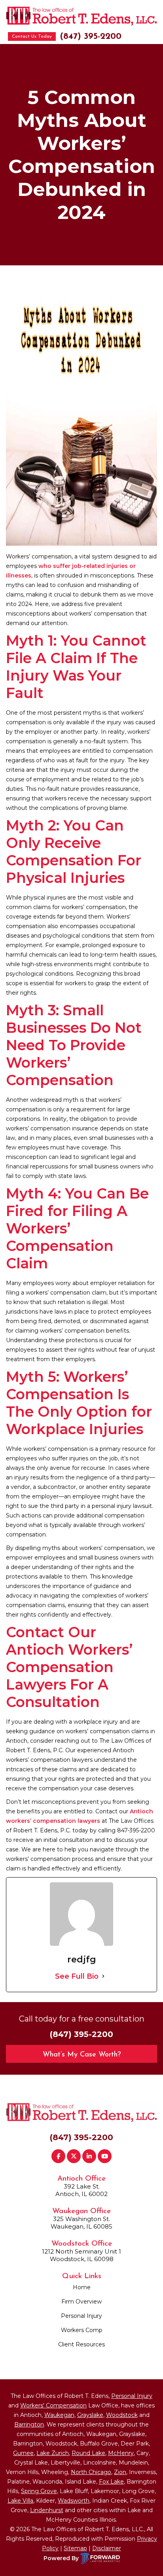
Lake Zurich (53, 2453)
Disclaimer (107, 2548)
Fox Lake (111, 2482)
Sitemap (75, 2548)
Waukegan (59, 2415)
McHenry (121, 2453)
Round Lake (88, 2453)
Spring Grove (39, 2491)
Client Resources (81, 2344)
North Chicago (91, 2472)
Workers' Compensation (53, 2405)
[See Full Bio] (103, 1976)
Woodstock (122, 2415)
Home (82, 2287)
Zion (120, 2472)
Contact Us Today (32, 36)
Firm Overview (81, 2302)
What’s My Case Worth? (82, 2055)
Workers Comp (82, 2330)
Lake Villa (20, 2501)
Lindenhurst (47, 2510)
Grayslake (90, 2415)
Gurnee (23, 2453)
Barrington (29, 2424)
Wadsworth (74, 2501)
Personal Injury (81, 2316)
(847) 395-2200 (91, 37)
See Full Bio (77, 1976)
